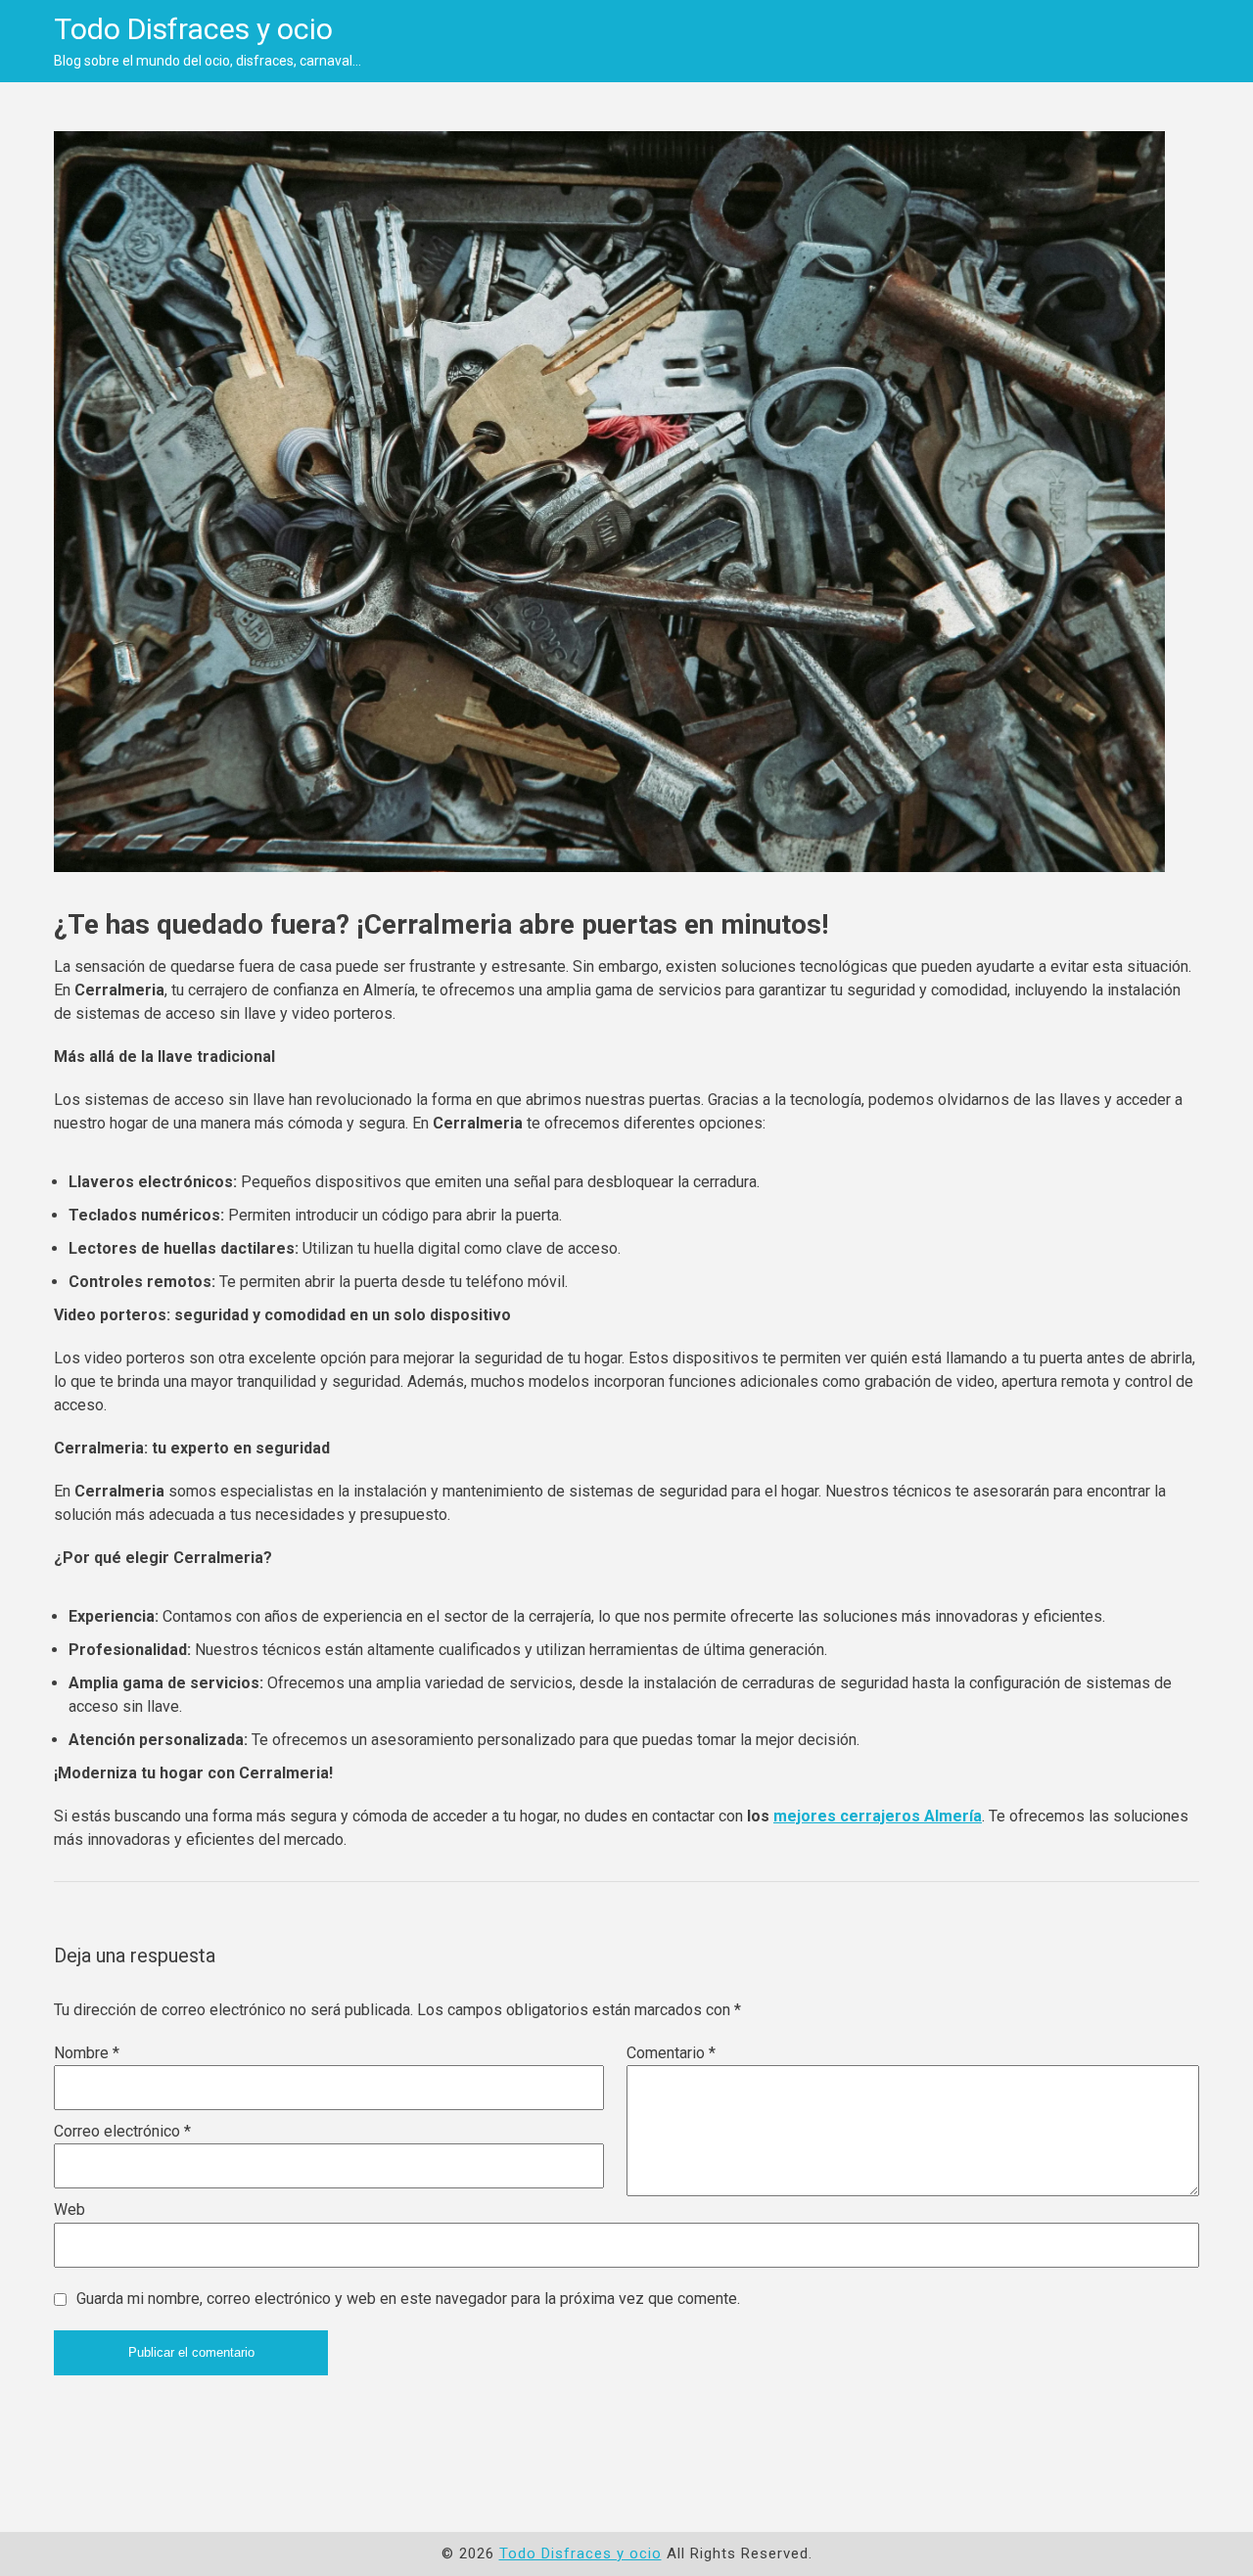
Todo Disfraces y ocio (193, 29)
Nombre (87, 2053)
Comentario (671, 2053)
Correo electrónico (122, 2131)
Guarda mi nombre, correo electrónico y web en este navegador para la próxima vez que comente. (408, 2299)
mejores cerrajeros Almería (878, 1816)
